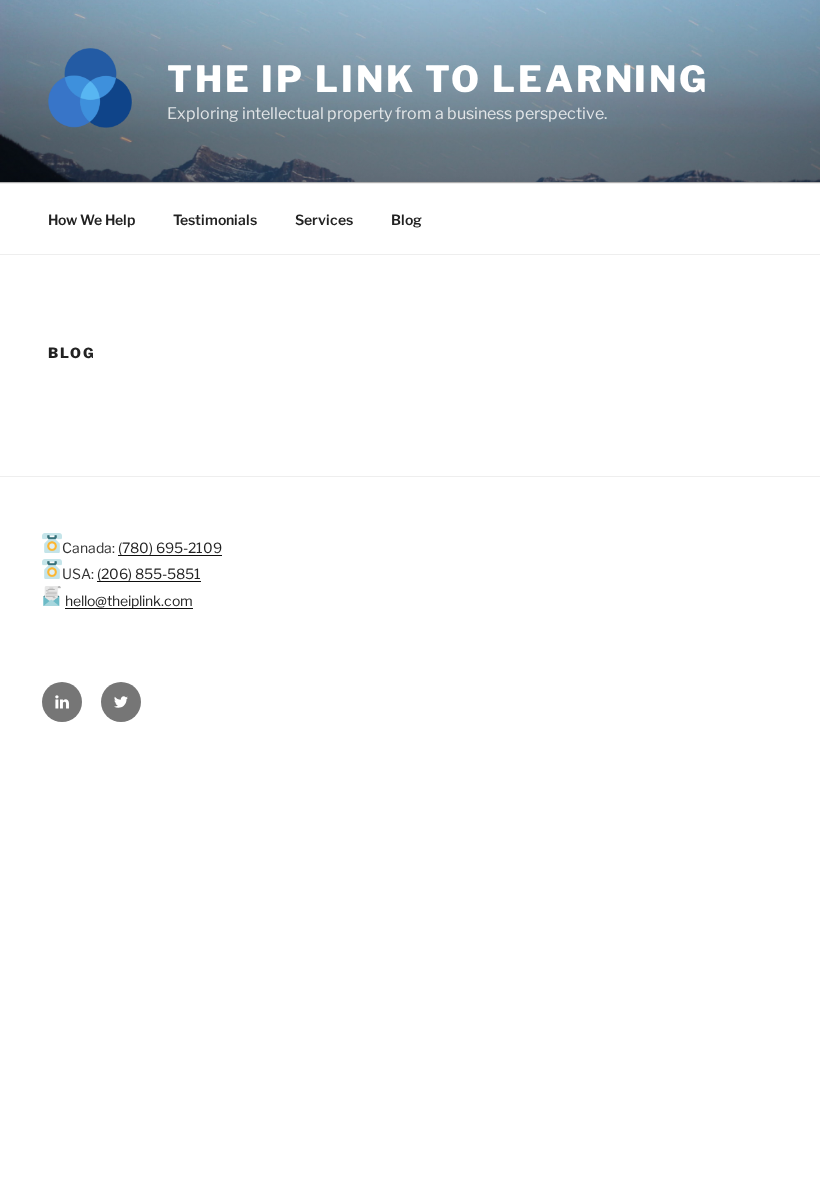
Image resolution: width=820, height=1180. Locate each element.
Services (324, 219)
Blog (406, 219)
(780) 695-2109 (170, 547)
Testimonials (215, 219)
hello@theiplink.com (129, 600)
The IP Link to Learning (438, 79)
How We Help (91, 219)
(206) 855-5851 (149, 573)
